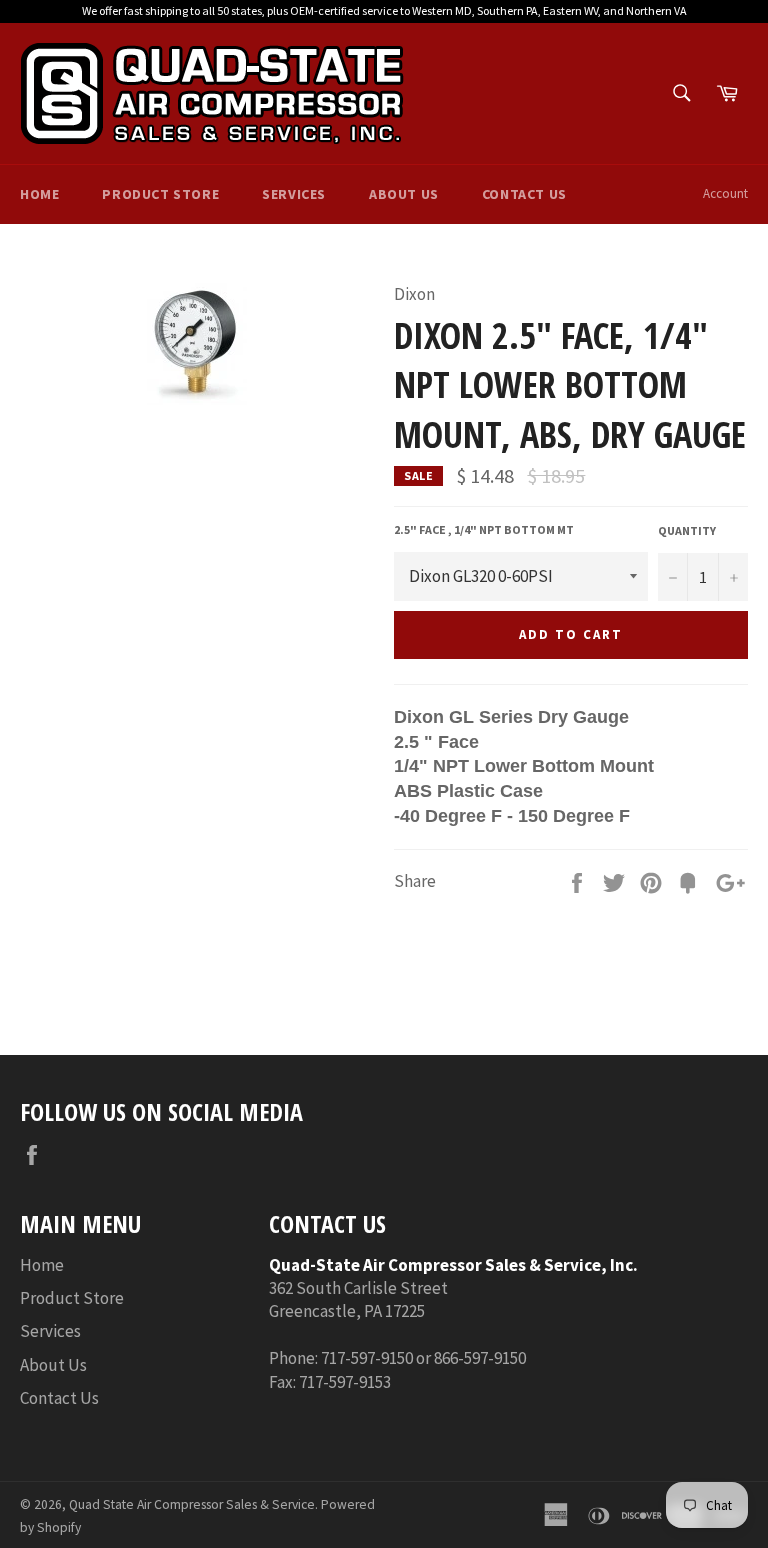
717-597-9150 (367, 1358)
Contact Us (524, 194)
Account (725, 193)
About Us (404, 194)
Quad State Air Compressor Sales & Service (192, 1504)
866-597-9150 (480, 1358)
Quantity (687, 530)
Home (39, 194)
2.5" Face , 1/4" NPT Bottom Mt (484, 529)
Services (294, 194)
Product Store (160, 194)
